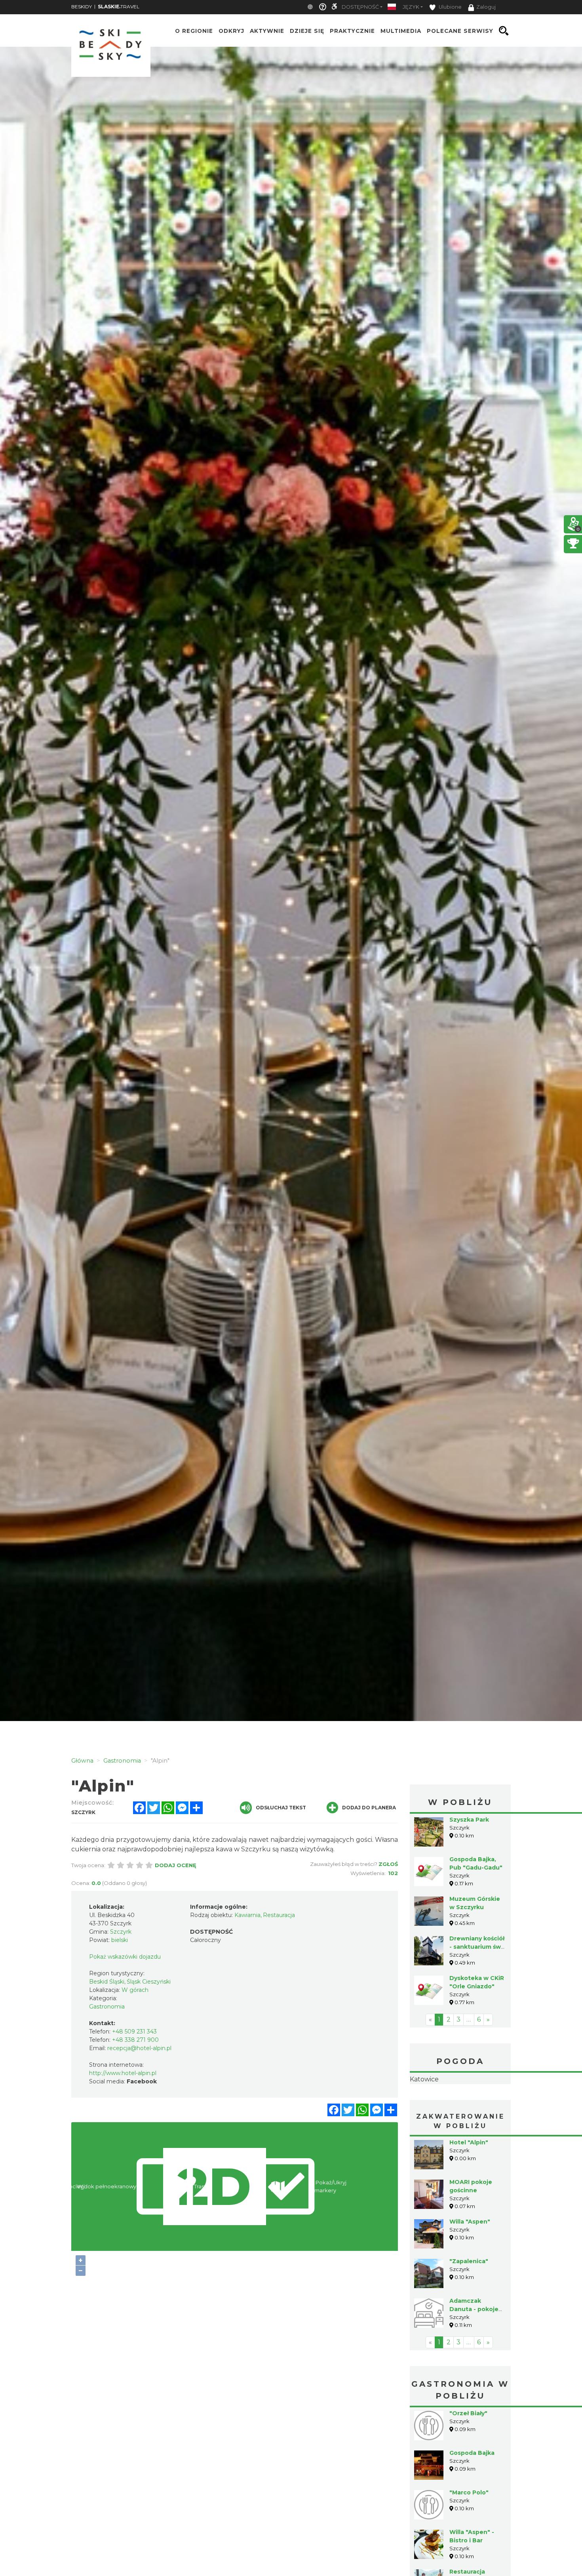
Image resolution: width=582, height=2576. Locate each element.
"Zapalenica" (469, 2311)
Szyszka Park (469, 1820)
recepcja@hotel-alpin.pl (139, 2048)
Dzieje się (307, 31)
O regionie (194, 31)
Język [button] (411, 7)
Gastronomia (107, 2007)
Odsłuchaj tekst (281, 1808)
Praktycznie (352, 31)
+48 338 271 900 (135, 2040)
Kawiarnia (247, 1915)
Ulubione (450, 7)
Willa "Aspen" (470, 2271)
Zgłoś (388, 1864)
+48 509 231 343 (134, 2031)
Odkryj (231, 31)
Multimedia (401, 31)
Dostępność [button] (360, 7)
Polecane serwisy (460, 31)
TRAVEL (119, 7)
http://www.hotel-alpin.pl (123, 2073)
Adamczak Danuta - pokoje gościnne (474, 2359)
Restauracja (279, 1915)
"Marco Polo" (469, 2542)
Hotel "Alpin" (469, 2192)
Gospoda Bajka (472, 2503)
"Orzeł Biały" (468, 2463)
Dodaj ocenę (176, 1865)
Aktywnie (267, 31)
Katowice (460, 2104)
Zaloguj (486, 7)
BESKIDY (82, 7)
